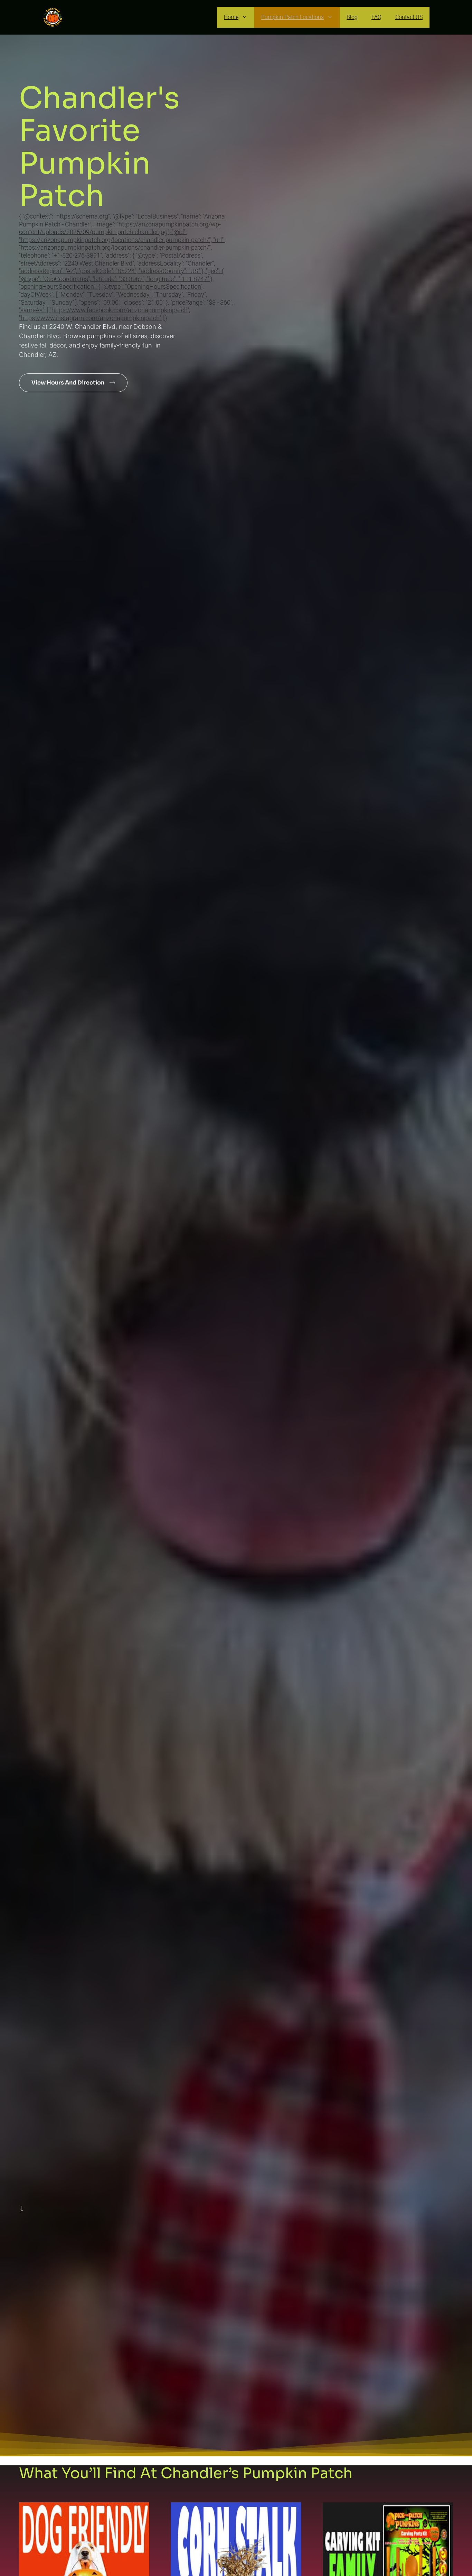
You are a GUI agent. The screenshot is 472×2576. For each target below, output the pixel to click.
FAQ (376, 17)
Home (231, 17)
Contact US (409, 17)
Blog (352, 17)
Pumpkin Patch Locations (292, 17)
